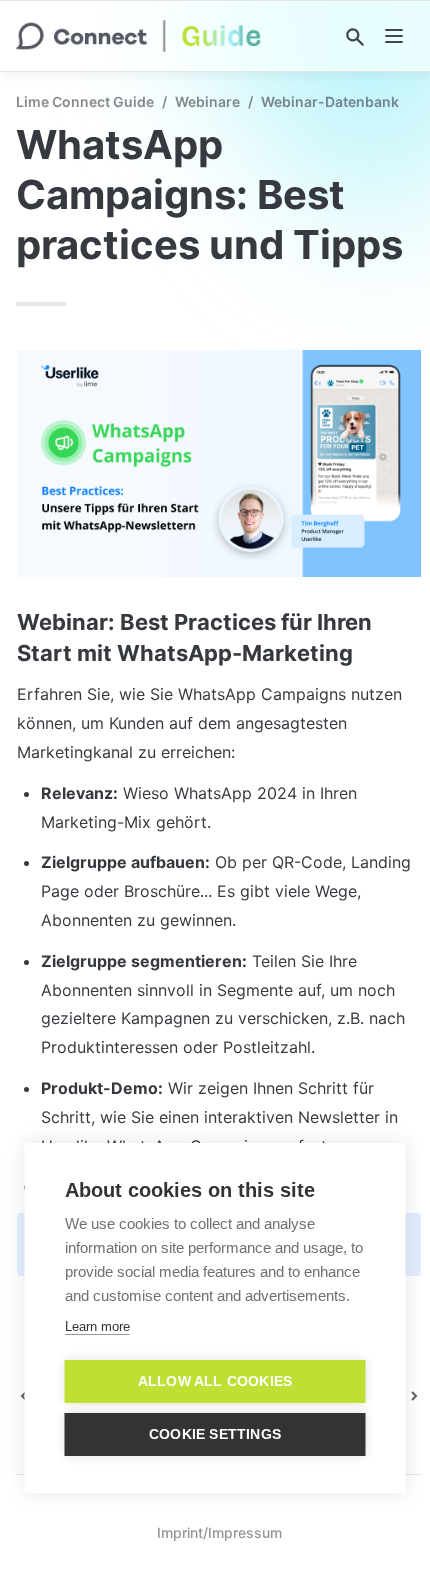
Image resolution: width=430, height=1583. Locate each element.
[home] (138, 36)
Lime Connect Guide (85, 101)
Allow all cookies (215, 1381)
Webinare (207, 101)
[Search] (355, 37)
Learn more (97, 1326)
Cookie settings (215, 1434)
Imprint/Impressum (219, 1532)
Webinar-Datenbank (330, 101)
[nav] (394, 36)
